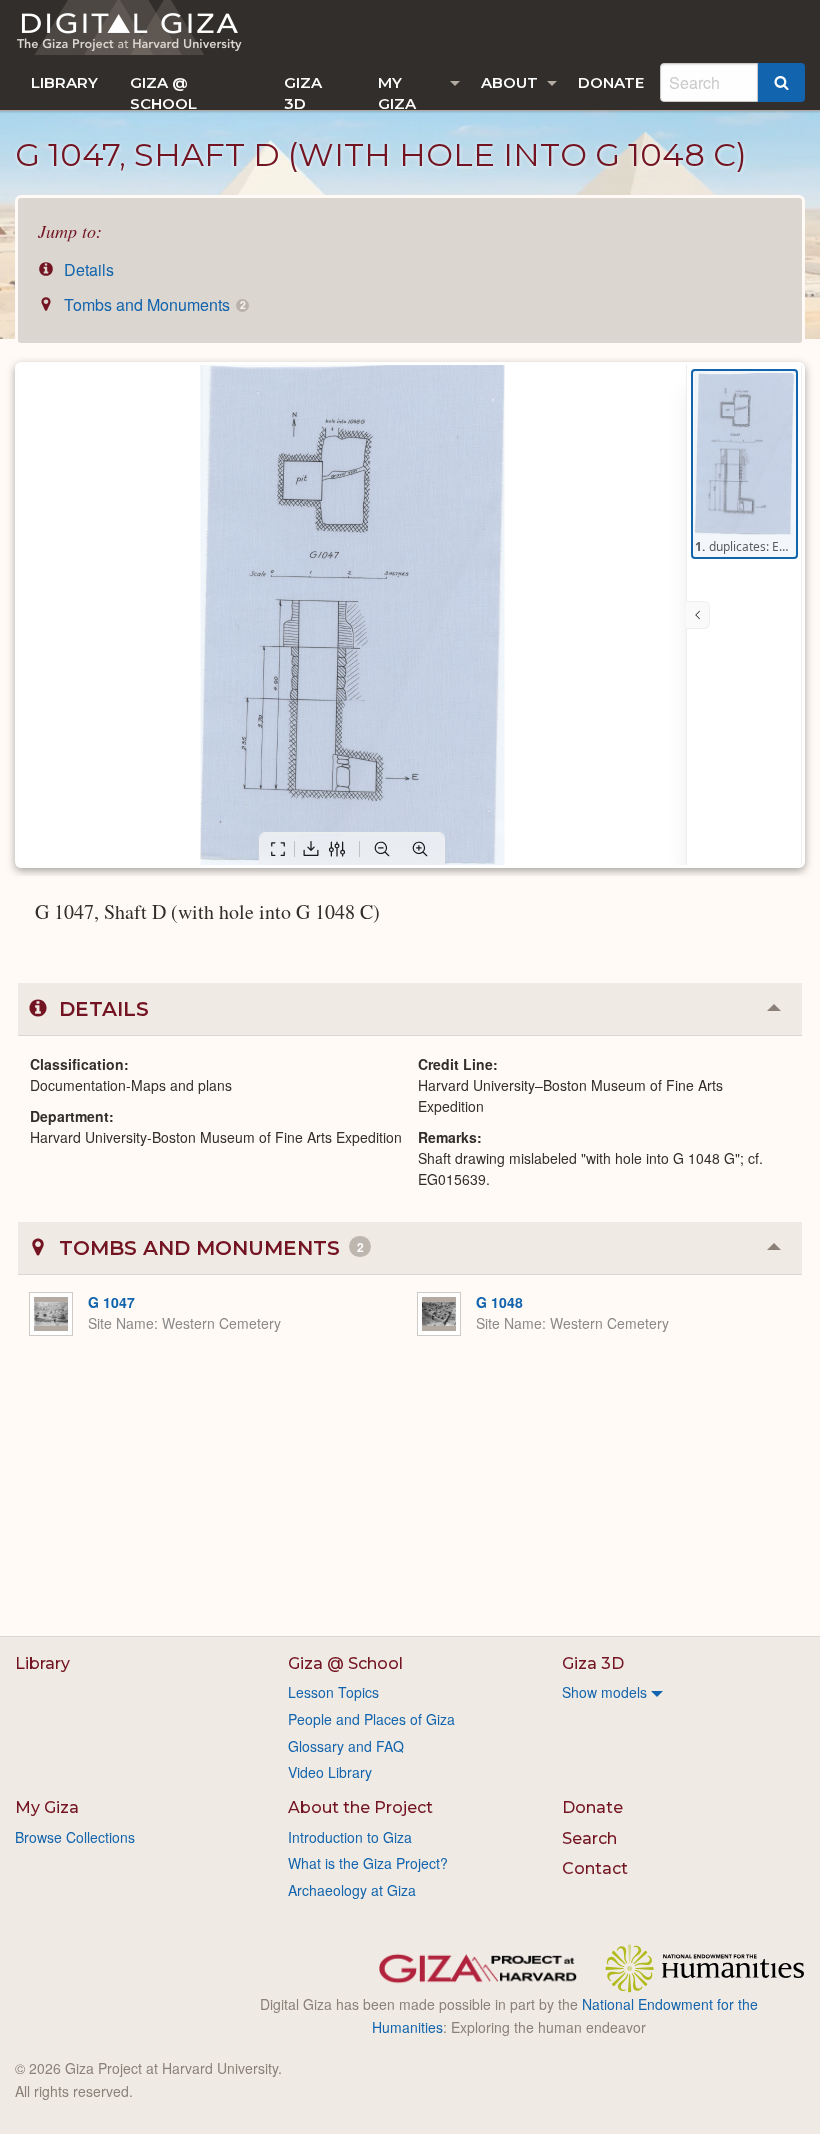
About (509, 82)
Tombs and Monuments (152, 304)
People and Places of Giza (371, 1719)
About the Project (360, 1807)
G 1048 (499, 1302)
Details (87, 269)
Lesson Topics (333, 1692)
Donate (611, 82)
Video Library (330, 1772)
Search (589, 1838)
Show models (604, 1692)
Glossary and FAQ (346, 1746)
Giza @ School (163, 91)
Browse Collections (75, 1837)
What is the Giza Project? (368, 1863)
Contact (595, 1868)
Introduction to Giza (350, 1837)
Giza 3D (303, 91)
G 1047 (111, 1302)
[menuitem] (64, 82)
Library (64, 82)
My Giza (397, 91)
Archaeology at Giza (352, 1890)
